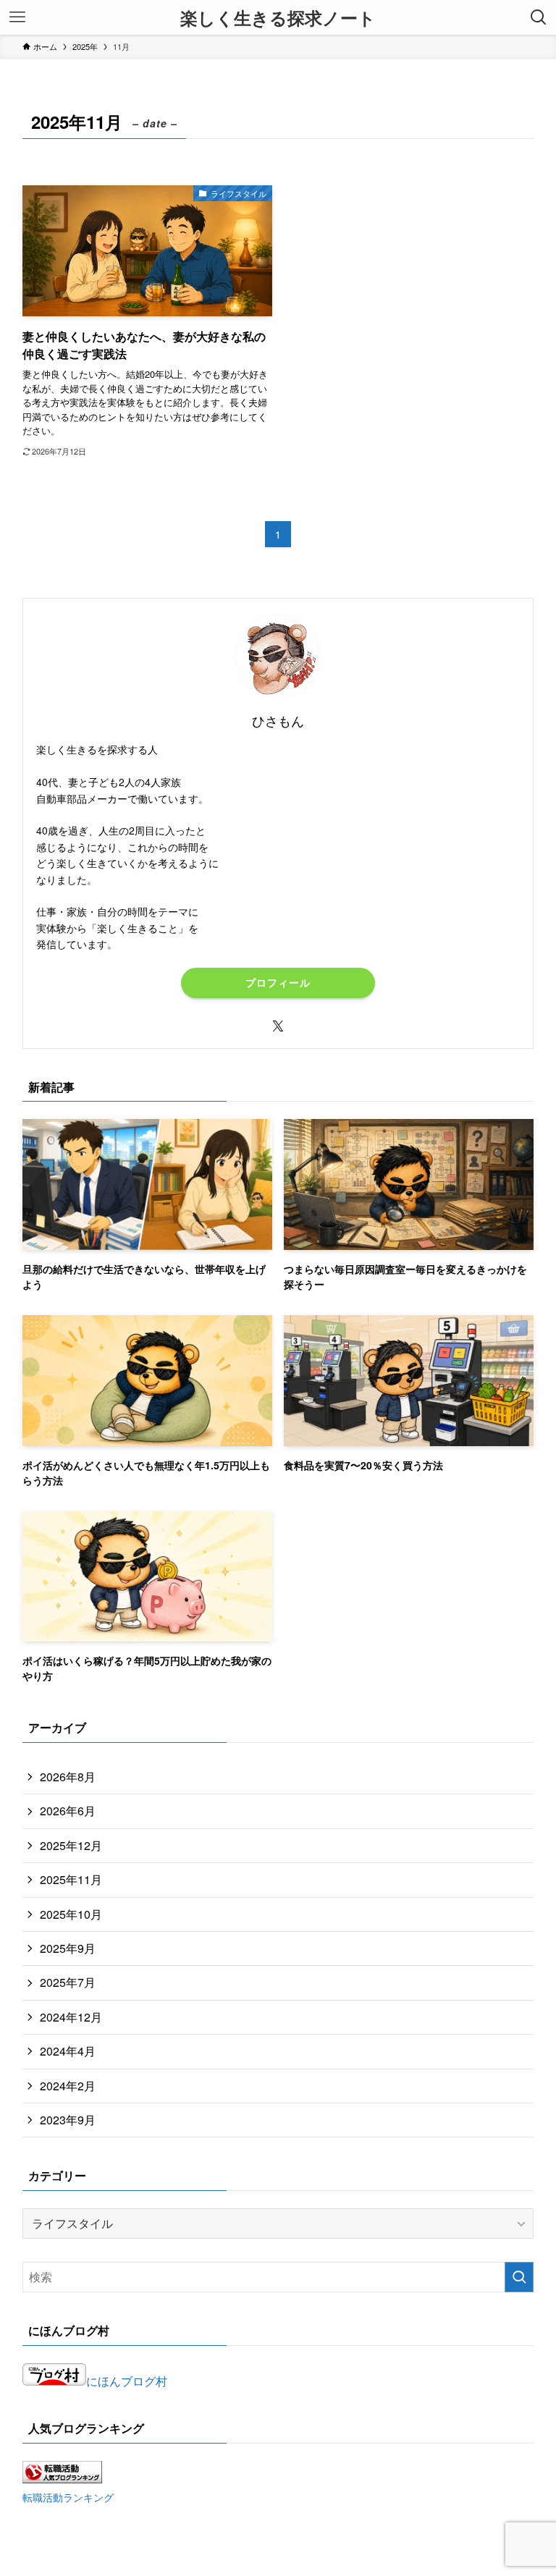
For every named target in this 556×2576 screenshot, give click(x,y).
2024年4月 (68, 2051)
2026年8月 (68, 1777)
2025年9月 (68, 1948)
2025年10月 (71, 1914)
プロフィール (278, 982)
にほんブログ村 (127, 2381)
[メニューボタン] (17, 17)
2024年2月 (68, 2086)
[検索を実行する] (519, 2277)
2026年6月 (68, 1811)
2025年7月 (68, 1982)
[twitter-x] (278, 1026)
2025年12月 (71, 1845)
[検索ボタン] (539, 17)
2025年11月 (71, 1879)
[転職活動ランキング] (62, 2479)
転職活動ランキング (68, 2497)
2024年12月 (71, 2017)
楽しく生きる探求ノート (278, 17)
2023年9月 (68, 2120)
